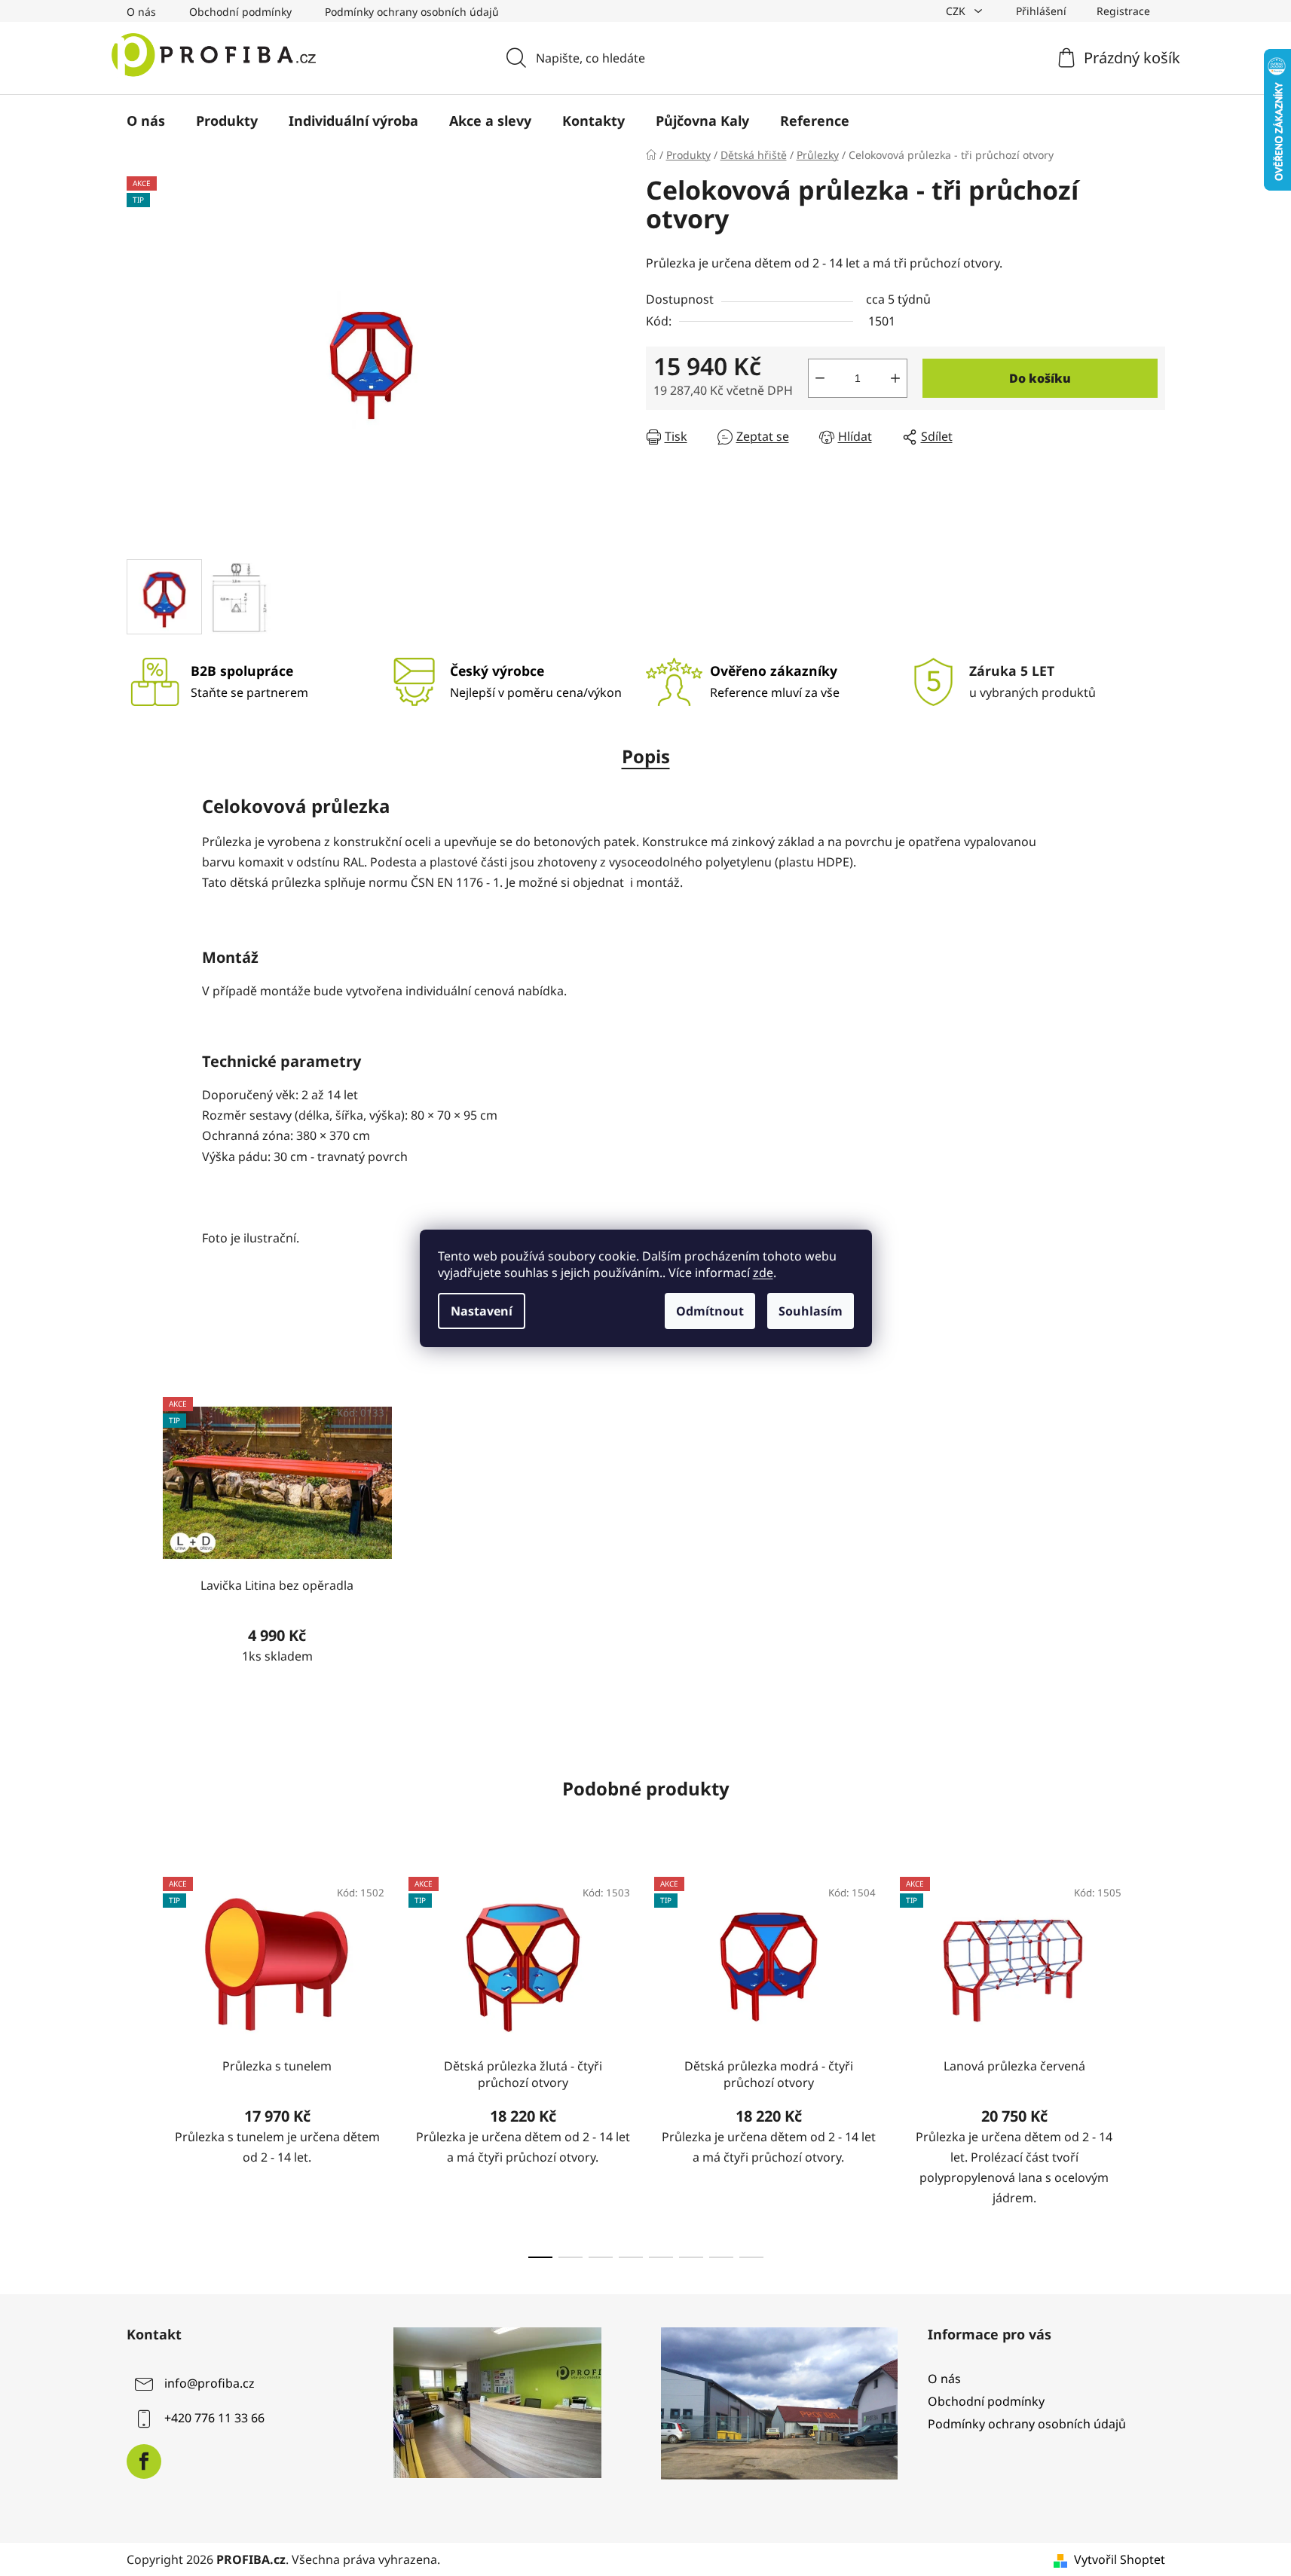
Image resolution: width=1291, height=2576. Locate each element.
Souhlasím (811, 1311)
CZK (957, 11)
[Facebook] (144, 2461)
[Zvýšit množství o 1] (895, 378)
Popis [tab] (646, 756)
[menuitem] (146, 121)
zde (763, 1273)
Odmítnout (710, 1311)
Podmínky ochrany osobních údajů (412, 12)
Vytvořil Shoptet (1120, 2559)
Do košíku (1040, 378)
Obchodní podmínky (240, 12)
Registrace (1123, 11)
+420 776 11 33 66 (214, 2418)
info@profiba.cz (210, 2383)
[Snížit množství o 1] (820, 378)
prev (139, 2063)
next (1153, 2063)
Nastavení (482, 1311)
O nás (141, 12)
